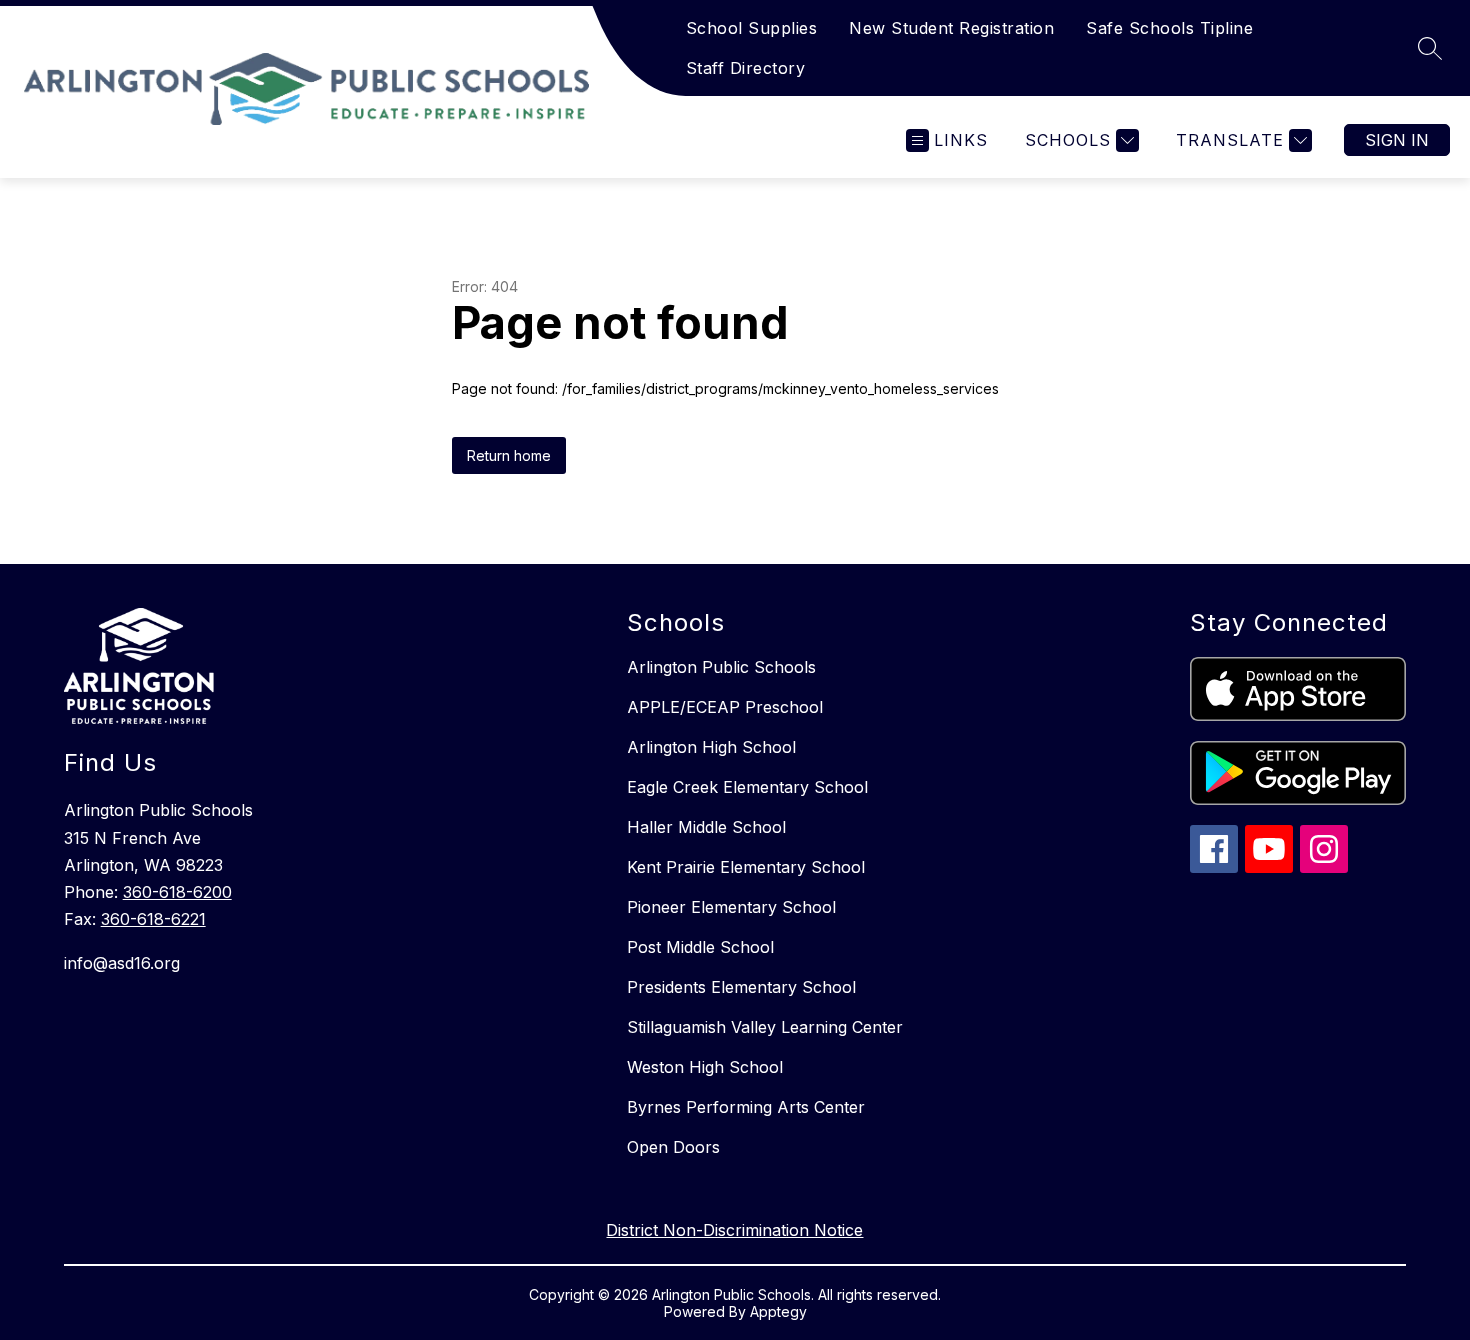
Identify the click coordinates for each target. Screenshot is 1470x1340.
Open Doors (673, 1147)
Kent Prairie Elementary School (746, 867)
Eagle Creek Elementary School (747, 787)
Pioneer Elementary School (731, 907)
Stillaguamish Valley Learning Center (765, 1027)
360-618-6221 (153, 919)
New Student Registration (951, 28)
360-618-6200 (177, 892)
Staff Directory (746, 68)
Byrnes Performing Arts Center (746, 1107)
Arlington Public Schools (721, 667)
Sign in (1397, 140)
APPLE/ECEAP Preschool (725, 707)
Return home (509, 455)
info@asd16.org (122, 963)
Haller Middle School (706, 827)
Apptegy (778, 1311)
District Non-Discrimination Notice (734, 1230)
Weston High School (705, 1067)
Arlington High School (711, 747)
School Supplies (752, 28)
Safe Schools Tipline (1169, 28)
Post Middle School (700, 947)
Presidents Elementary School (741, 987)
